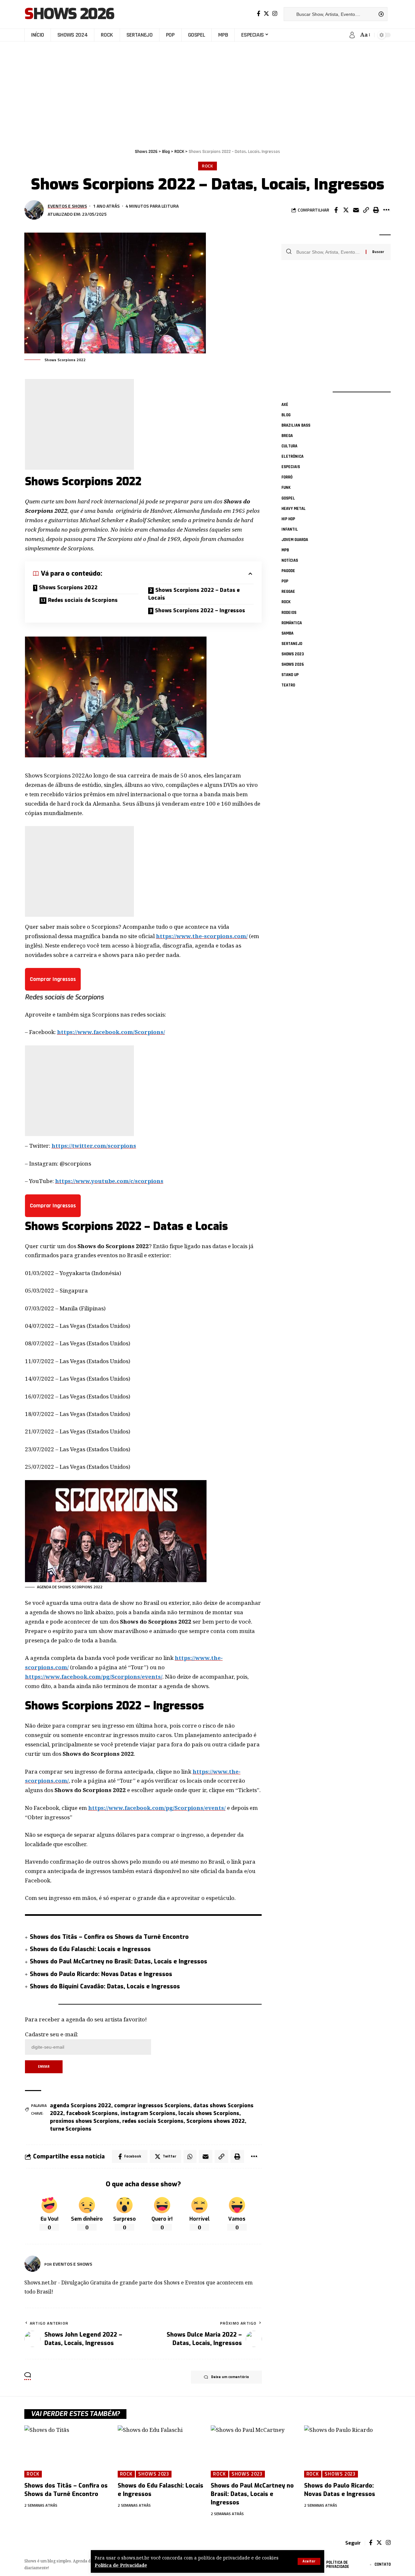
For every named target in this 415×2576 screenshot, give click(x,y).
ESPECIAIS (291, 467)
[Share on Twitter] (346, 210)
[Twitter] (266, 14)
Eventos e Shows (67, 206)
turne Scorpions (71, 2129)
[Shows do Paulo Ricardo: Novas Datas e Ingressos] (348, 2451)
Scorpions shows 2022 (216, 2121)
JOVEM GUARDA (295, 540)
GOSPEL (288, 498)
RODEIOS (289, 613)
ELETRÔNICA (292, 457)
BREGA (287, 436)
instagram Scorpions (148, 2113)
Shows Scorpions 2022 (68, 587)
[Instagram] (275, 14)
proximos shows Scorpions (85, 2121)
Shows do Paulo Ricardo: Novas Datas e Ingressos (101, 1974)
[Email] (356, 210)
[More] (386, 210)
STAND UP (290, 675)
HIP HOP (288, 519)
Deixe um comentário (230, 2377)
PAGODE (288, 571)
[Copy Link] (366, 210)
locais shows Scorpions (209, 2113)
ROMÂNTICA (292, 623)
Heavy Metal (294, 509)
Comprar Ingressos (53, 979)
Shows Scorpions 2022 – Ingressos (200, 610)
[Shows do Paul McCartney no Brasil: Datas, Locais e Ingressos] (254, 2451)
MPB (285, 550)
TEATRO (288, 685)
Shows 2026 (69, 14)
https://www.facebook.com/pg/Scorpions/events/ (94, 1677)
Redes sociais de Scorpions (83, 600)
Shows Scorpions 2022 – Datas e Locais (194, 594)
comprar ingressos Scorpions (152, 2105)
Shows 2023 (293, 654)
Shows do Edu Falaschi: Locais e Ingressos (90, 1949)
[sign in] (352, 35)
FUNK (286, 488)
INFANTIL (290, 529)
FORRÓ (287, 477)
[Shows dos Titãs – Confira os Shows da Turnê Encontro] (68, 2451)
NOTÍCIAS (290, 561)
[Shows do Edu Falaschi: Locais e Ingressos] (161, 2451)
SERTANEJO (292, 644)
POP (285, 581)
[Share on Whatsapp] (190, 2156)
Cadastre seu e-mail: (52, 2034)
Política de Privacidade (121, 2565)
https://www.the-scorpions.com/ (202, 936)
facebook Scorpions (92, 2113)
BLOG (286, 415)
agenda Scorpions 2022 (81, 2105)
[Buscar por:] (329, 252)
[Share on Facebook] (336, 210)
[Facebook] (259, 14)
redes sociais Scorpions (153, 2121)
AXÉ (285, 405)
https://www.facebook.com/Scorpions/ (111, 1032)
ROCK (208, 166)
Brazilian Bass (296, 425)
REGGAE (288, 592)
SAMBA (287, 633)
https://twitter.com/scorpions (94, 1146)
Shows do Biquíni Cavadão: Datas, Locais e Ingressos (105, 1986)
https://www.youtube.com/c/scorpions (109, 1181)
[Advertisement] (207, 92)
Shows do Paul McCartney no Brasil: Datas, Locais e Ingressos (119, 1961)
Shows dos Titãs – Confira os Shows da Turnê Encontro (109, 1937)
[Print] (376, 210)
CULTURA (289, 446)
